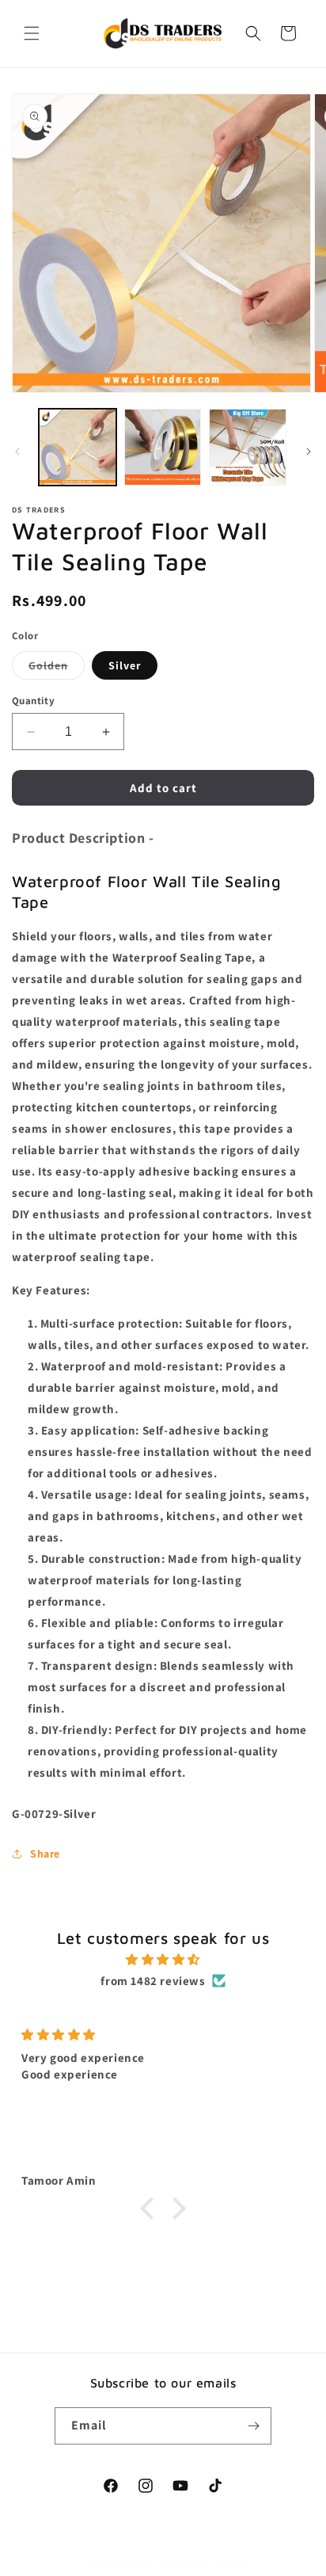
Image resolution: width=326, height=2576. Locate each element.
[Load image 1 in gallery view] (78, 448)
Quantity (33, 701)
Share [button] (45, 1854)
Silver (125, 665)
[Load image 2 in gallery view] (163, 448)
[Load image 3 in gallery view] (248, 448)
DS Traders (136, 2563)
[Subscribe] (253, 2426)
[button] (32, 33)
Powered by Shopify (205, 2563)
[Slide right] (309, 452)
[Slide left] (17, 452)
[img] (163, 1959)
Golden (57, 669)
